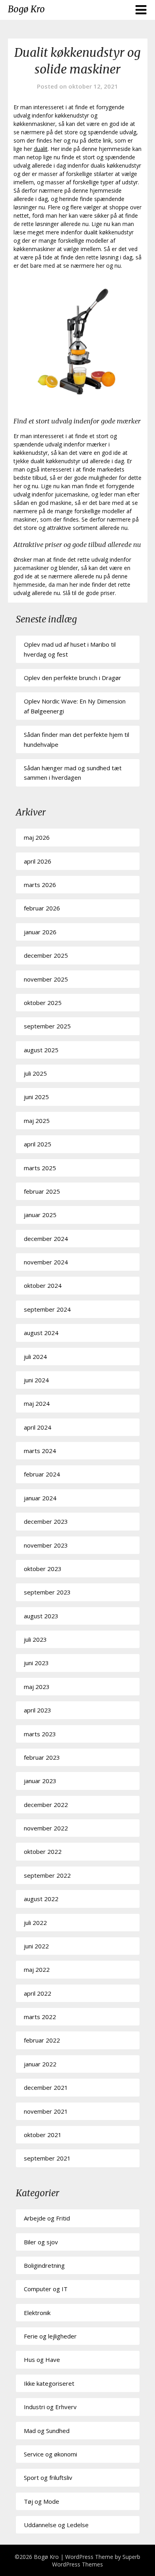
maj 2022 (37, 1969)
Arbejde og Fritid (47, 2218)
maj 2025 (37, 1121)
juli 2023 (35, 1639)
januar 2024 (40, 1498)
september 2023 (47, 1592)
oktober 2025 (43, 1003)
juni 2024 (36, 1380)
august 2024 (41, 1333)
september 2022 (47, 1875)
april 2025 (38, 1144)
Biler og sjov (41, 2242)
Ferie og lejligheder (50, 2336)
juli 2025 (35, 1073)
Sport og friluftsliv (48, 2477)
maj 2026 (37, 837)
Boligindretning (44, 2265)
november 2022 (46, 1828)
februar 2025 (42, 1191)
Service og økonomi (50, 2454)
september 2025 (47, 1026)
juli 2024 (35, 1357)
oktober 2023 (43, 1569)
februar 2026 (42, 908)
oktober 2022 (43, 1851)
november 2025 (46, 979)
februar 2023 (42, 1757)
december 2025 (46, 955)
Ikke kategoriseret (49, 2383)
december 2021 (46, 2087)
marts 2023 (40, 1734)
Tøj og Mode (42, 2501)
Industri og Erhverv (50, 2407)
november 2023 (46, 1545)
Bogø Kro (26, 9)
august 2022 (41, 1899)
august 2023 (41, 1616)
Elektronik (37, 2313)
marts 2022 (40, 2017)
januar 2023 (40, 1781)
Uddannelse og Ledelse (56, 2525)
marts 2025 (40, 1168)
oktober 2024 (43, 1285)
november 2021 (46, 2111)
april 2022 (38, 1993)
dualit (41, 149)
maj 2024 (37, 1403)
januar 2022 (40, 2064)
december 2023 (46, 1521)
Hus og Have (42, 2360)
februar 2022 (42, 2040)
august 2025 (41, 1050)
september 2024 (47, 1309)
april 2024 (38, 1427)
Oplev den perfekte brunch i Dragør (73, 678)
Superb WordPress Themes (96, 2561)
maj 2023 (37, 1687)
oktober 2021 (43, 2135)
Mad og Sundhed (47, 2431)
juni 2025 (36, 1097)
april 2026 (38, 861)
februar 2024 (42, 1474)
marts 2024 (40, 1451)
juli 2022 (35, 1923)
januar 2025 (40, 1215)
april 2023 (38, 1710)
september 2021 (47, 2158)
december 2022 (46, 1805)
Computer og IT (46, 2289)
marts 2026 (40, 885)
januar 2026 (40, 932)
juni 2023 (36, 1663)
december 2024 (46, 1239)
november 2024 (46, 1262)
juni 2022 (36, 1946)
